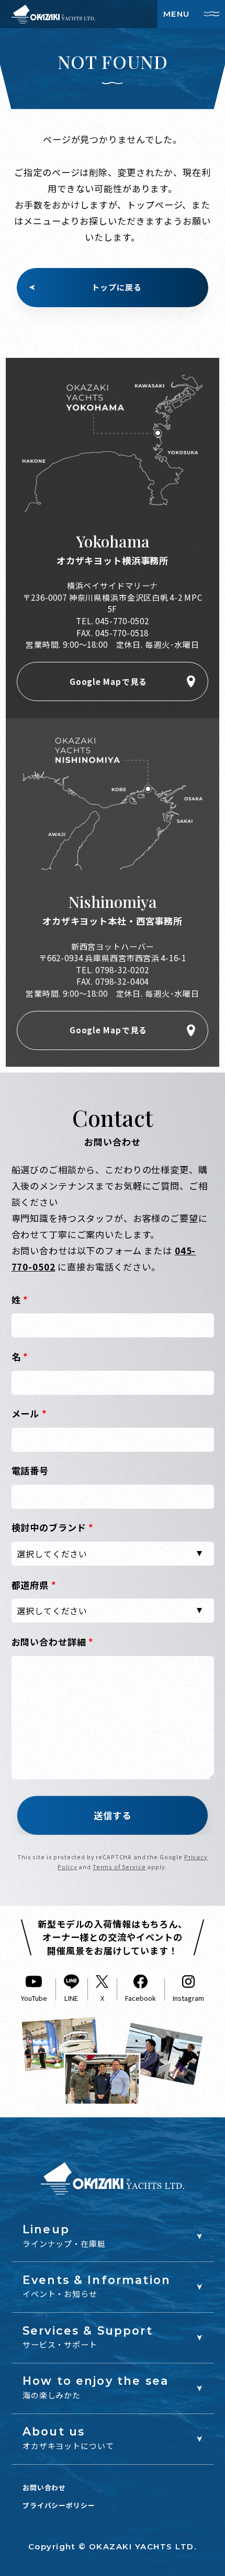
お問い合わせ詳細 (53, 1642)
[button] (113, 1815)
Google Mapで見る (108, 681)
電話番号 (30, 1470)
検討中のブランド (53, 1527)
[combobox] (113, 1554)
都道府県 (34, 1585)
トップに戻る (116, 287)
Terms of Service (119, 1867)
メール (29, 1413)
